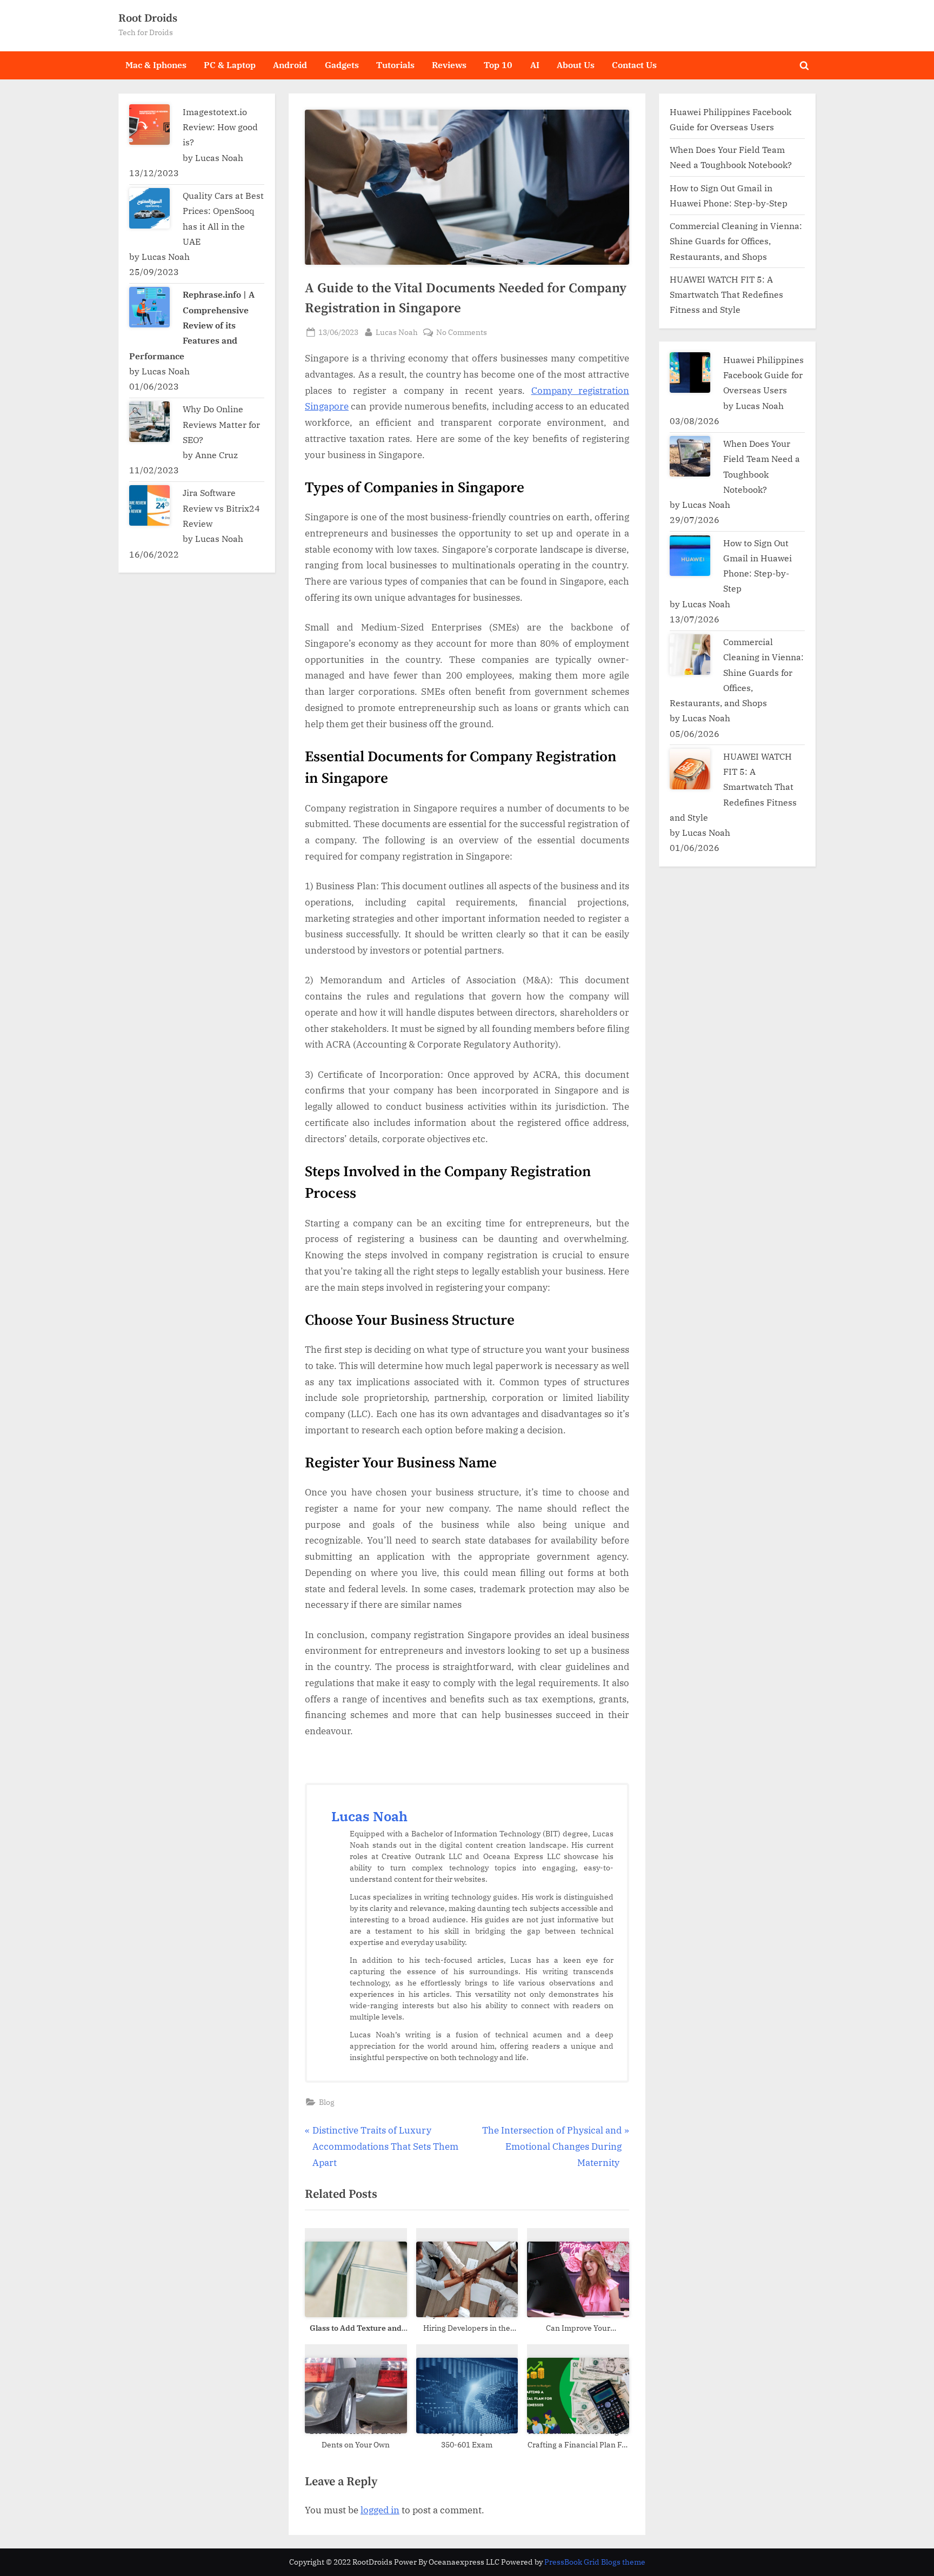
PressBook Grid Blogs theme (595, 2562)
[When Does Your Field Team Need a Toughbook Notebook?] (690, 456)
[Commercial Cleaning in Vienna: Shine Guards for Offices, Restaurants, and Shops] (690, 655)
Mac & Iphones (156, 65)
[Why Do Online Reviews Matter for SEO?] (149, 422)
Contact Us (634, 65)
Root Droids (148, 18)
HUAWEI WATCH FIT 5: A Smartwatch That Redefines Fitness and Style (726, 294)
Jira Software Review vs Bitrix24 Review (221, 508)
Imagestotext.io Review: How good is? (220, 127)
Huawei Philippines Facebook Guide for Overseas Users (763, 375)
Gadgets (342, 65)
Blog (327, 2102)
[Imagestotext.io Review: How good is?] (149, 125)
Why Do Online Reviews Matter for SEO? (221, 424)
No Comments (462, 333)
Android (290, 65)
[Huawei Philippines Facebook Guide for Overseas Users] (690, 373)
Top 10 (498, 65)
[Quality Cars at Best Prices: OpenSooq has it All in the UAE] (149, 208)
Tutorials (395, 65)
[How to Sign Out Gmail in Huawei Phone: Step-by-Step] (690, 556)
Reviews (449, 65)
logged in (380, 2510)
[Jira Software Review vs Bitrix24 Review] (149, 505)
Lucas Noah (397, 332)
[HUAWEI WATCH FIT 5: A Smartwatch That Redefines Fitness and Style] (690, 769)
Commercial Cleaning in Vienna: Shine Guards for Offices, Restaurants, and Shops (736, 241)
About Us (576, 65)
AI (535, 65)
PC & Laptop (230, 65)
